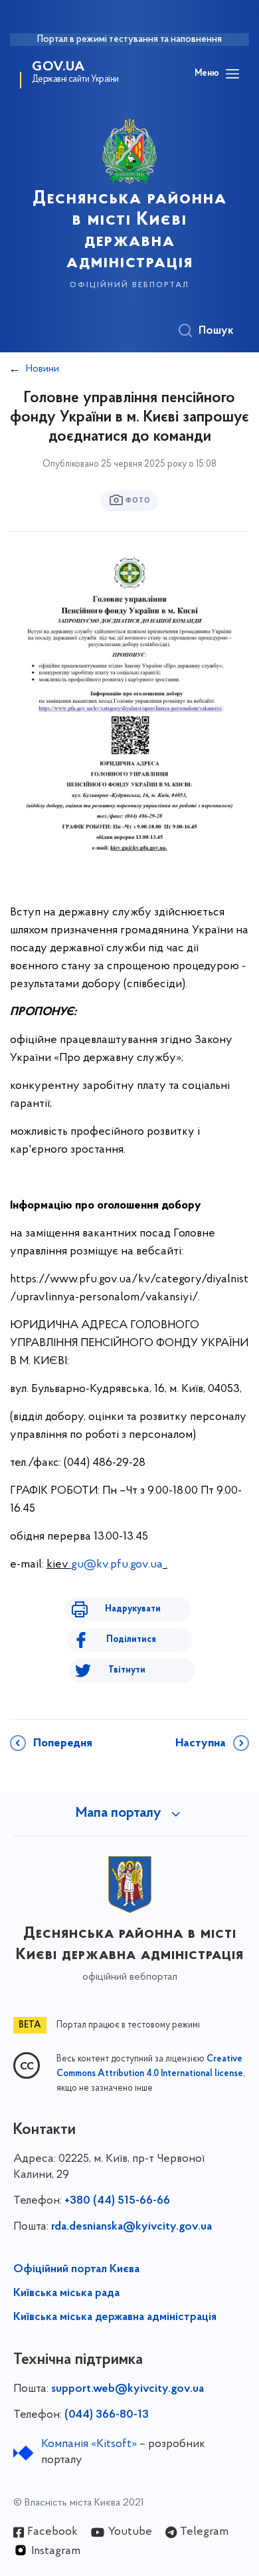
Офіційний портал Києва (76, 2270)
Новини (43, 369)
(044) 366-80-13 (107, 2415)
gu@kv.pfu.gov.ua (117, 1565)
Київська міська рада (66, 2293)
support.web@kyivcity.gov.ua (128, 2389)
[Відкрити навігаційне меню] (232, 74)
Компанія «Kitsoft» (89, 2444)
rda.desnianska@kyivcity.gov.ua (131, 2227)
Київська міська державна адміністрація (115, 2317)
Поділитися (131, 1640)
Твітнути (127, 1670)
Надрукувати (133, 1609)
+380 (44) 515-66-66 (117, 2201)
